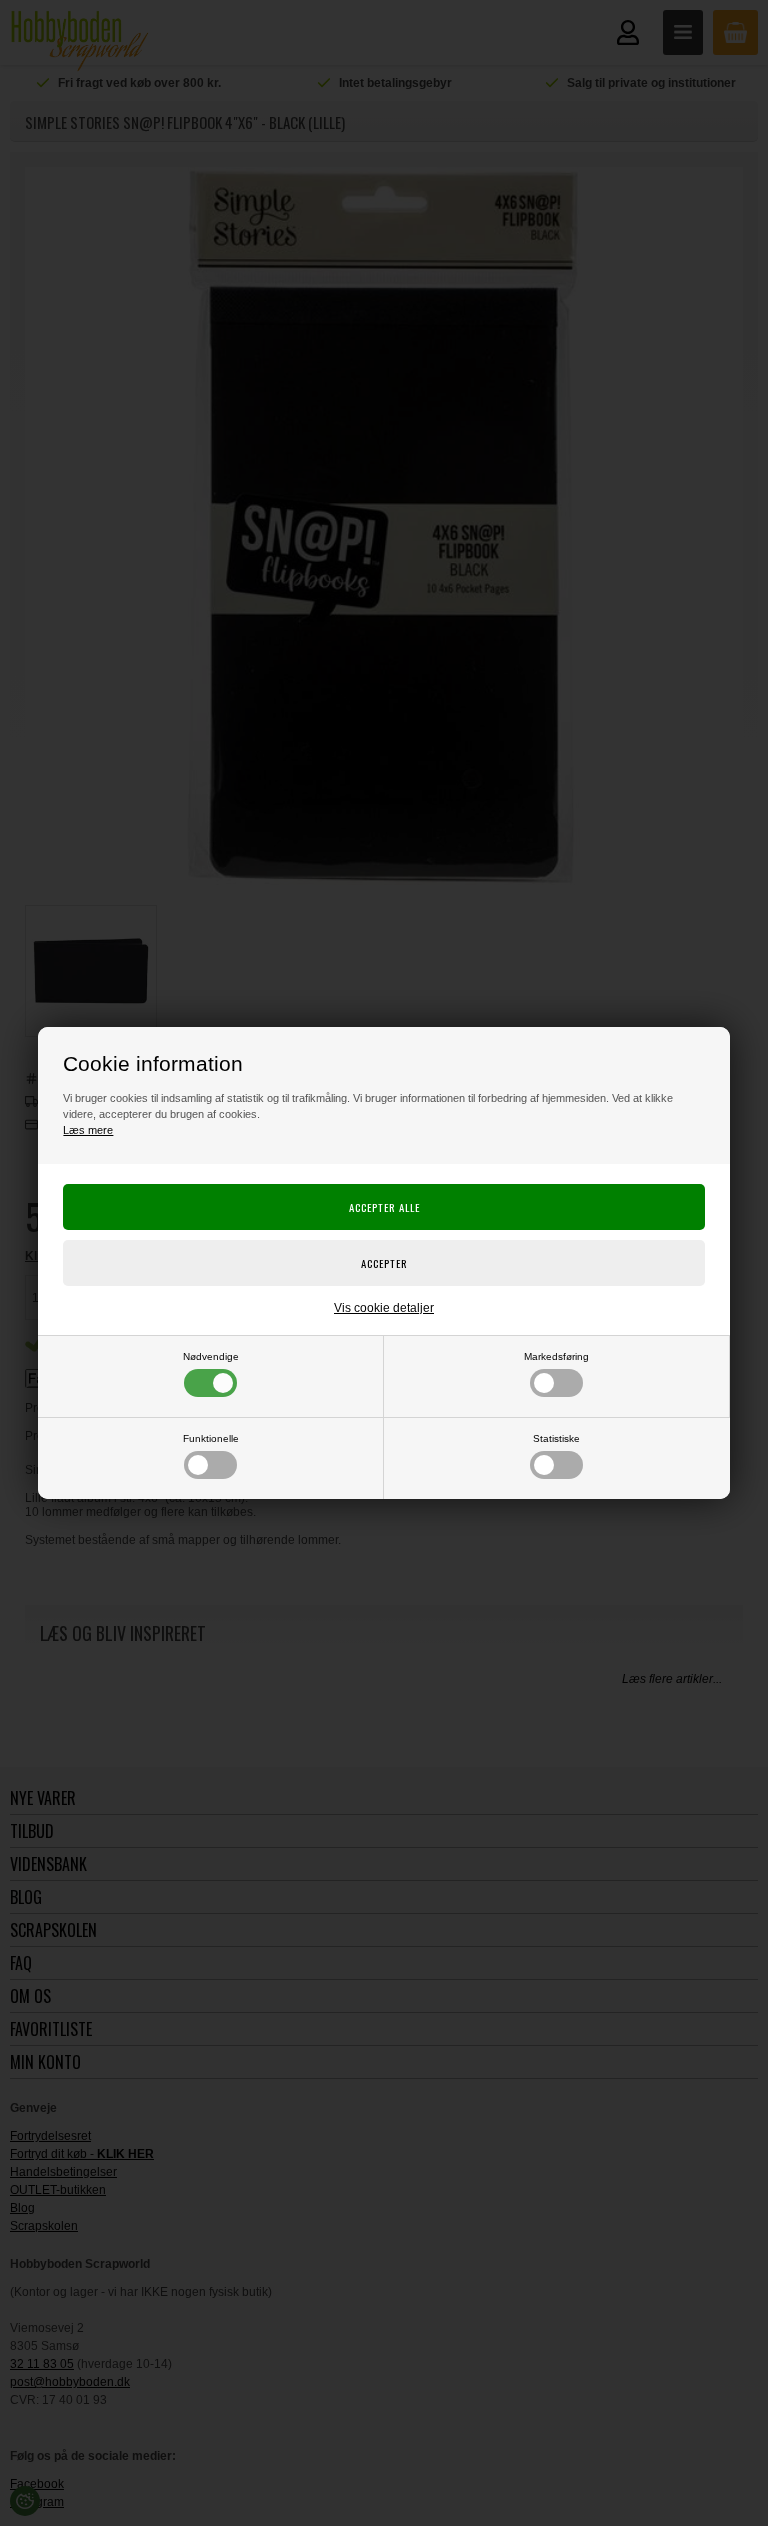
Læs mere (88, 1130)
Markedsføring (556, 1356)
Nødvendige (211, 1356)
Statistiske (556, 1438)
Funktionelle (211, 1438)
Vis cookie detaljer (384, 1308)
